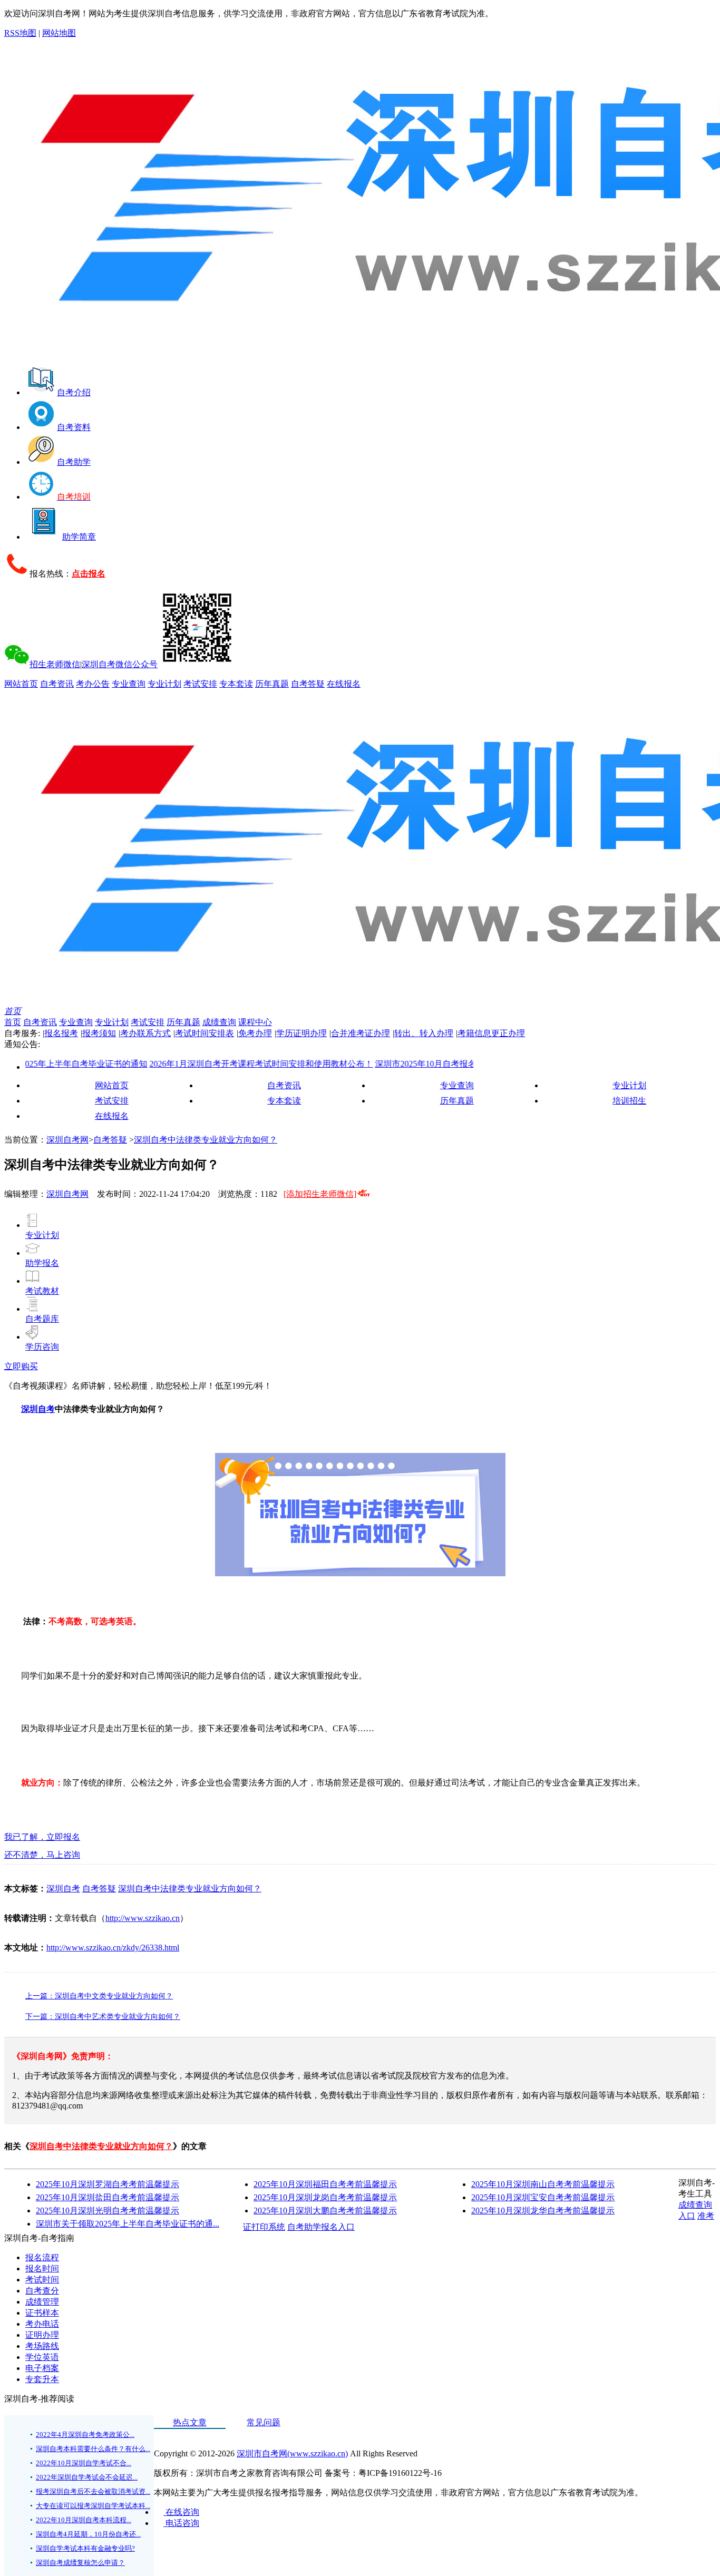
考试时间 (42, 2280)
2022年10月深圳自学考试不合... (84, 2463)
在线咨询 (181, 2512)
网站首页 (21, 684)
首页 (13, 1011)
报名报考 (61, 1033)
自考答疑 (308, 684)
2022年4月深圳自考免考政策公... (85, 2434)
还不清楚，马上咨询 (42, 1855)
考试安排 (200, 684)
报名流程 (42, 2257)
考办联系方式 (145, 1033)
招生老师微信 (55, 664)
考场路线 (42, 2346)
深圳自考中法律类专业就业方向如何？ (206, 1140)
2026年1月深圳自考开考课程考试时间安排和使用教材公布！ (223, 1064)
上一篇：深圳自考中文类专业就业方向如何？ (99, 1996)
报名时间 (42, 2268)
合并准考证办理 (361, 1033)
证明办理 (42, 2335)
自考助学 (74, 462)
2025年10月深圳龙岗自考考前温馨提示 (325, 2197)
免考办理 (255, 1033)
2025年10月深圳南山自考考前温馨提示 (543, 2184)
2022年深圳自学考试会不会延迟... (87, 2477)
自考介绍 (74, 392)
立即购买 (21, 1366)
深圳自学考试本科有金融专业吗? (85, 2548)
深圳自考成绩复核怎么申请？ (80, 2563)
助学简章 (79, 537)
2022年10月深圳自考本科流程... (84, 2520)
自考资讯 (57, 684)
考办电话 (42, 2324)
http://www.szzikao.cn (143, 1918)
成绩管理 (42, 2302)
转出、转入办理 (424, 1033)
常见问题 (264, 2422)
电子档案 (42, 2368)
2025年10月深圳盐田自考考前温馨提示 (108, 2197)
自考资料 (74, 427)
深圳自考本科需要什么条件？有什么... (93, 2449)
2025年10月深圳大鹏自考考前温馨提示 (325, 2211)
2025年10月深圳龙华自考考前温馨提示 (543, 2211)
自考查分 (42, 2291)
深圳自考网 (67, 1140)
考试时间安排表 (205, 1033)
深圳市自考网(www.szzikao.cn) (292, 2453)
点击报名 (89, 574)
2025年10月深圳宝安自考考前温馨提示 (543, 2197)
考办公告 (93, 684)
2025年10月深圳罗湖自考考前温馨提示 (108, 2184)
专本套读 (236, 684)
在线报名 (344, 684)
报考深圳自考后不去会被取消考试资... (93, 2491)
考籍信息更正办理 (491, 1033)
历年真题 (272, 684)
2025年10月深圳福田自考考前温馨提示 (325, 2184)
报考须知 (99, 1033)
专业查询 (129, 684)
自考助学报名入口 (321, 2227)
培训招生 (629, 1101)
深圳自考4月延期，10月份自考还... (88, 2534)
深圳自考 (38, 1409)
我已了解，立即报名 (42, 1837)
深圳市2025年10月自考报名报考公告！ (409, 1064)
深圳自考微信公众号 (120, 664)
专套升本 (42, 2379)
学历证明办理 (301, 1033)
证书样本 (42, 2313)
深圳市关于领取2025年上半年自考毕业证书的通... (128, 2224)
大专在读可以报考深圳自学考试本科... (93, 2506)
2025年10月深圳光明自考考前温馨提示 (108, 2211)
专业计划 (164, 684)
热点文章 (190, 2422)
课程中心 (255, 1022)
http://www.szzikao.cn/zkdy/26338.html (113, 1948)
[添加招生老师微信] (320, 1194)
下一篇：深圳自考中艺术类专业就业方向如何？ (103, 2017)
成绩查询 (219, 1022)
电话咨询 (181, 2523)
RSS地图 (20, 33)
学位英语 (42, 2357)
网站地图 (59, 33)
